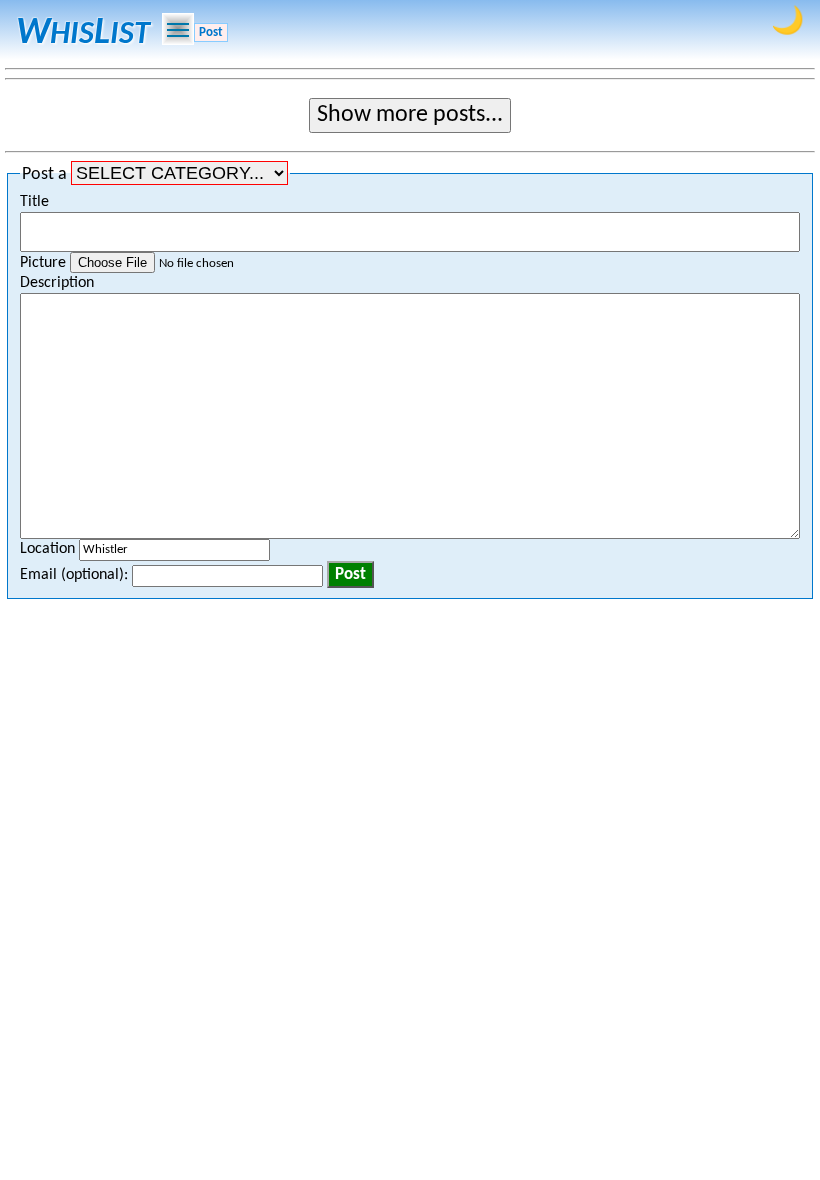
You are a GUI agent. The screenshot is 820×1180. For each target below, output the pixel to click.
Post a (46, 174)
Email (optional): (76, 575)
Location (49, 549)
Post (211, 32)
